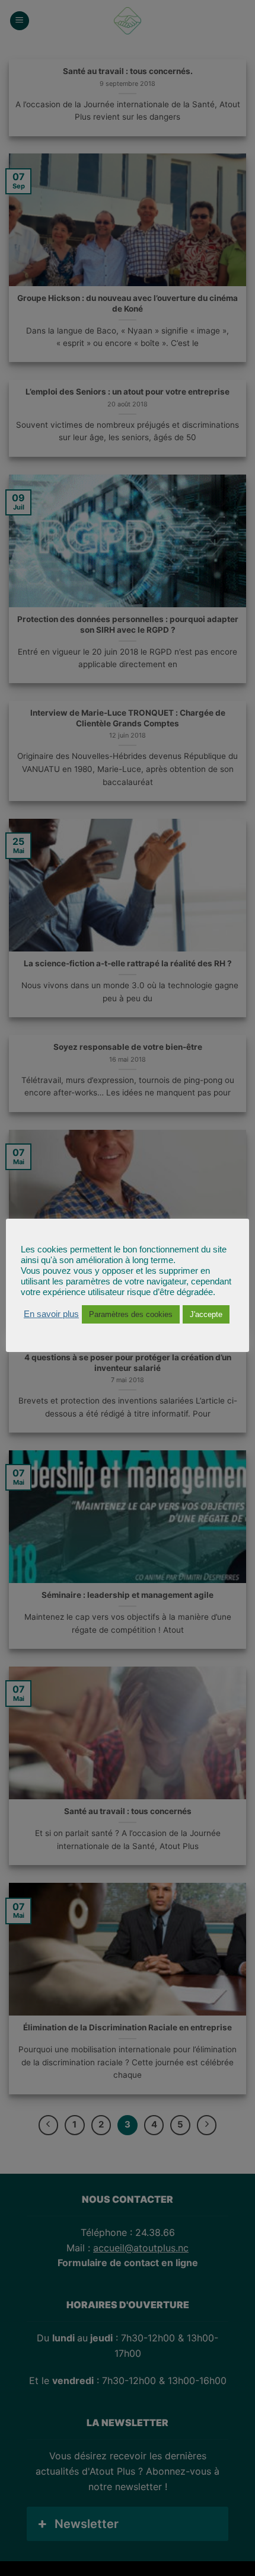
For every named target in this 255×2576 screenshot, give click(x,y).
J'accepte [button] (206, 1314)
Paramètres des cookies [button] (131, 1314)
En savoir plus (51, 1314)
